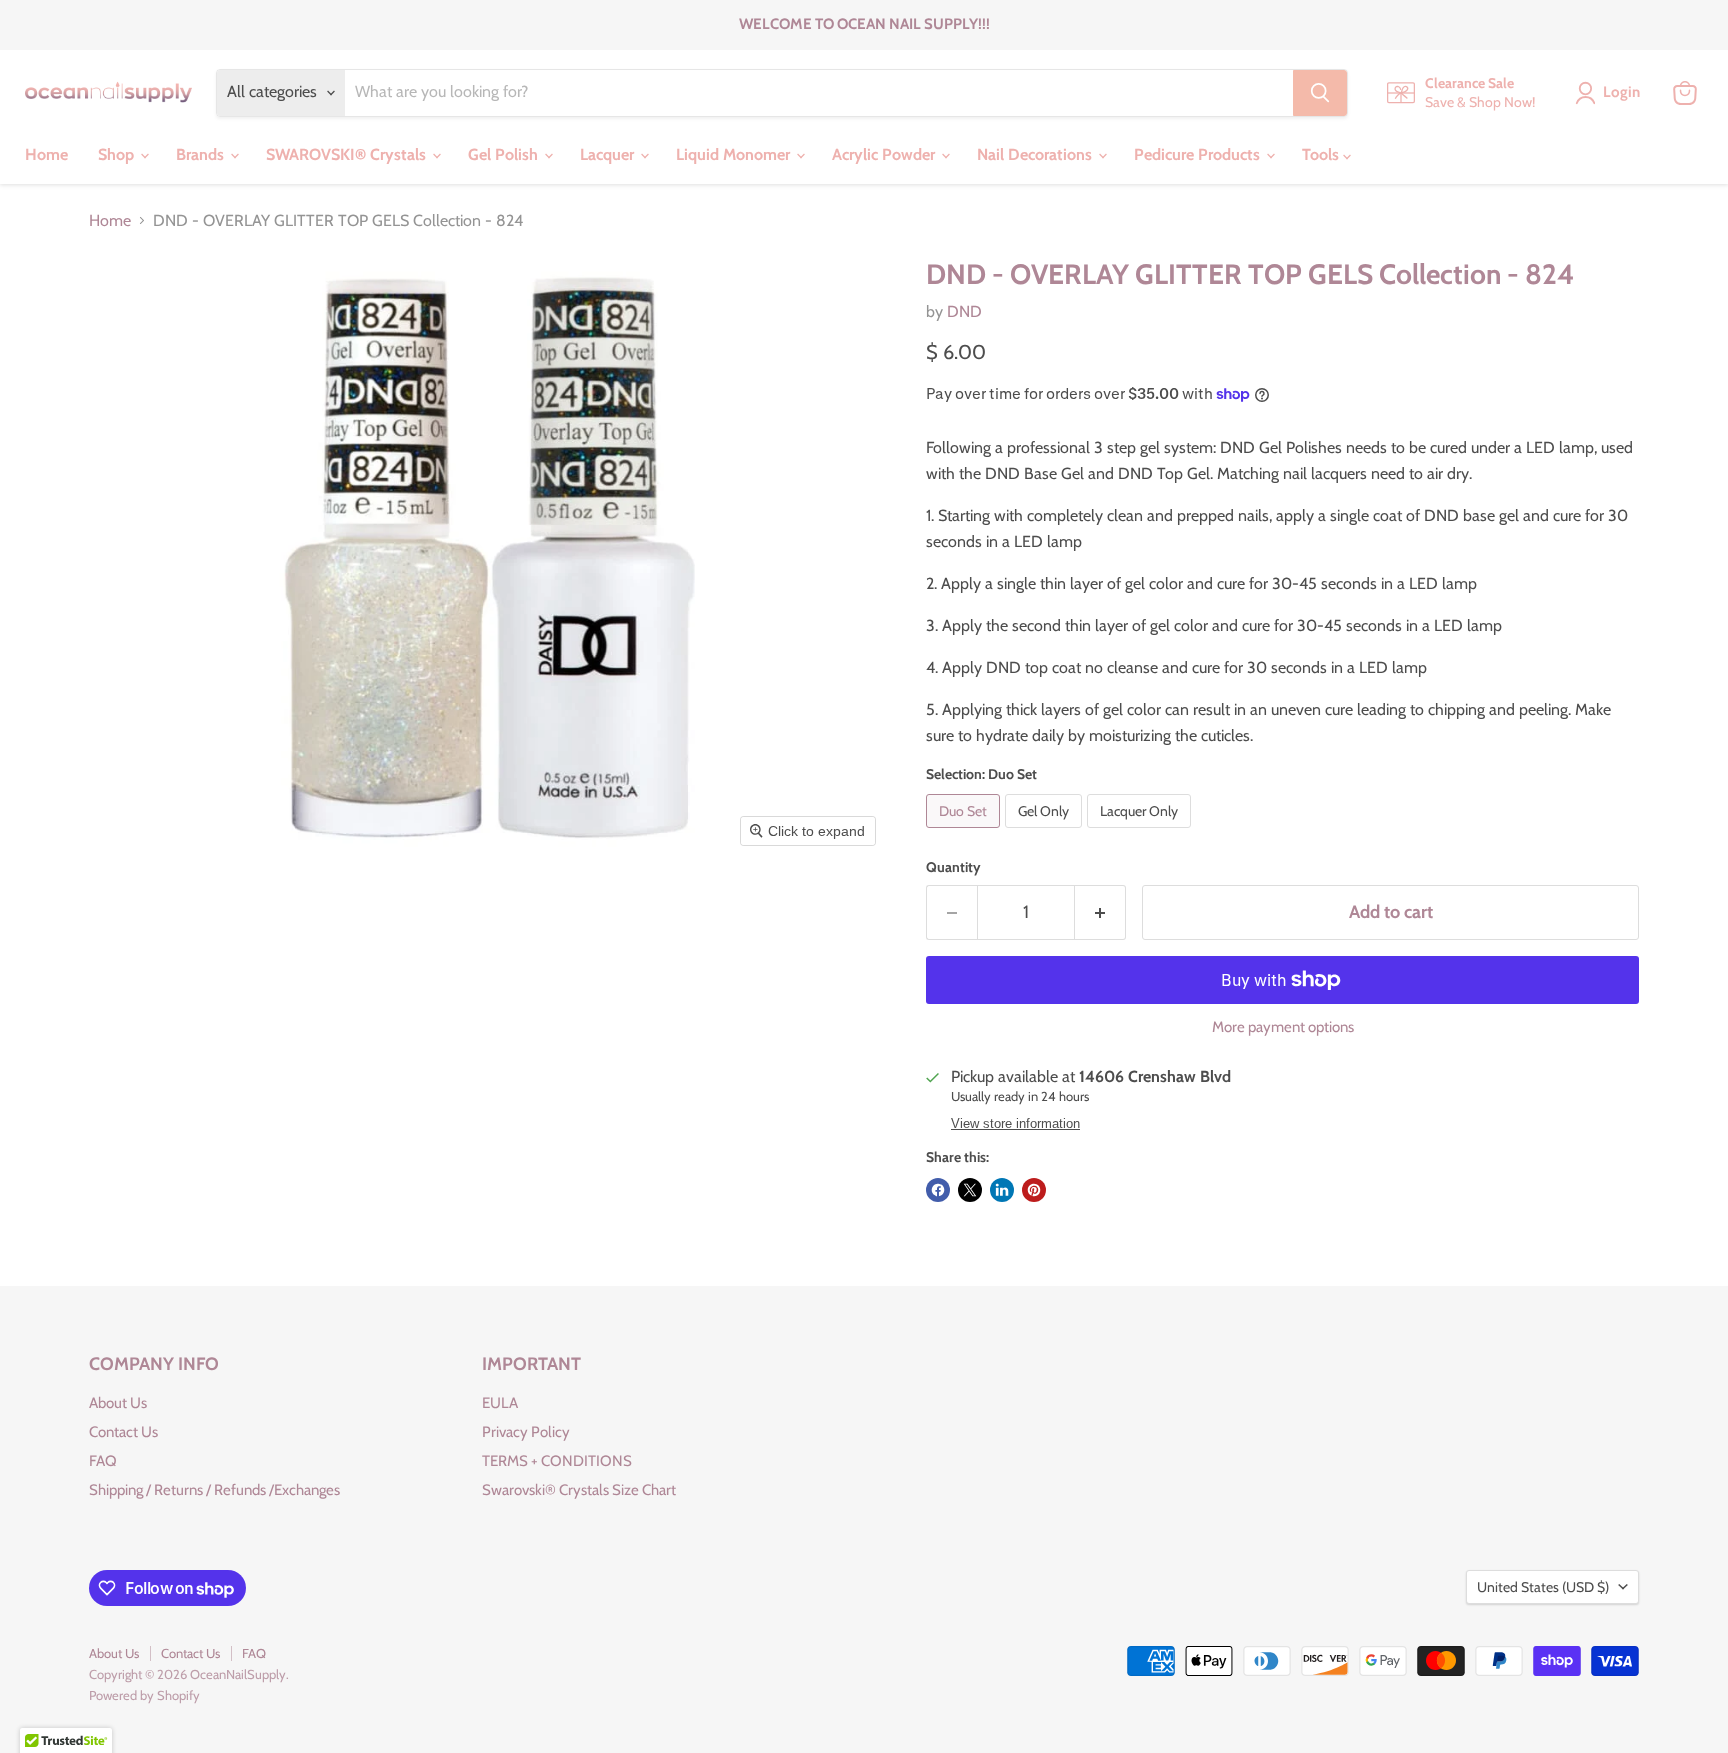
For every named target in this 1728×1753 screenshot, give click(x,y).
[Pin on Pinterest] (1034, 1190)
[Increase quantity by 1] (1100, 912)
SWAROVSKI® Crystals (348, 154)
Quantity (953, 867)
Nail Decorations (1036, 154)
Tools (1322, 154)
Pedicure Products (1199, 154)
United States (1543, 1587)
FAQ (103, 1461)
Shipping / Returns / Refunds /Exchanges (214, 1490)
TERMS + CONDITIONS (557, 1461)
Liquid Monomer (735, 154)
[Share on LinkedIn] (1002, 1190)
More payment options (1283, 1027)
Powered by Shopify (144, 1695)
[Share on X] (970, 1190)
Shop (118, 154)
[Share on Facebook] (938, 1190)
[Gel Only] (1046, 832)
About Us (118, 1403)
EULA (500, 1403)
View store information (1015, 1124)
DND (964, 311)
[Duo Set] (965, 832)
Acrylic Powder (885, 154)
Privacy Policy (526, 1432)
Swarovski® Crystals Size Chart (579, 1490)
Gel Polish (505, 154)
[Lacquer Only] (1141, 832)
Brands (202, 154)
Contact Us (123, 1432)
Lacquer (609, 154)
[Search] (1320, 93)
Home (46, 154)
